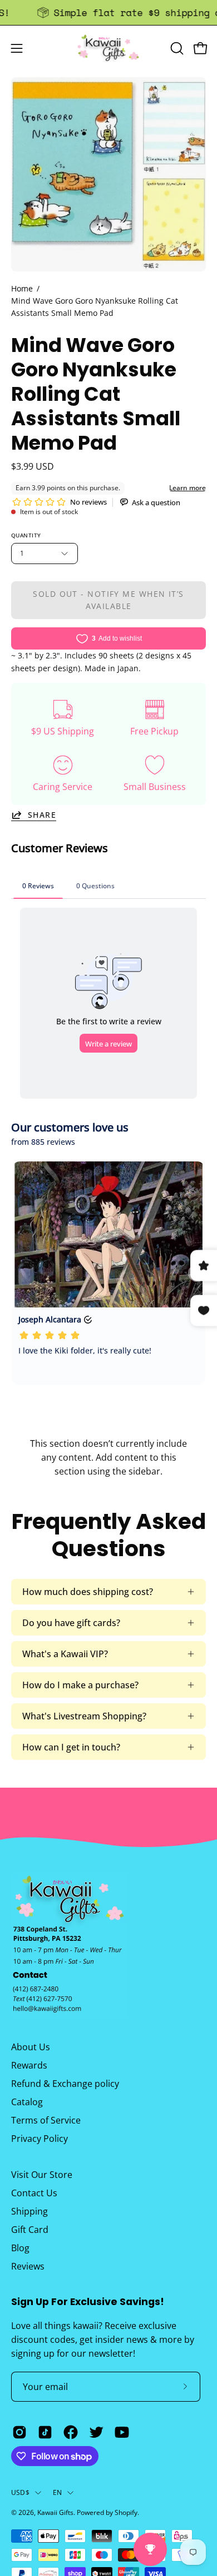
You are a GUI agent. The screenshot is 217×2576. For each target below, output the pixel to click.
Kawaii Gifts (55, 2512)
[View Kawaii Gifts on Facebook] (71, 2432)
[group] (108, 12)
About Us (31, 2047)
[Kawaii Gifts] (108, 48)
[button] (176, 48)
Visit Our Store (42, 2175)
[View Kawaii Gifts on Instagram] (19, 2432)
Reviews (28, 2266)
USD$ (20, 2492)
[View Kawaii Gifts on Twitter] (96, 2432)
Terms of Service (46, 2120)
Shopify (126, 2512)
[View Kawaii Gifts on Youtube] (122, 2432)
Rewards (29, 2065)
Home (22, 288)
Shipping (29, 2211)
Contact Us (34, 2193)
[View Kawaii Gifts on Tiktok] (45, 2432)
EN (57, 2492)
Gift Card (30, 2230)
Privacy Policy (40, 2139)
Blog (20, 2248)
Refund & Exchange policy (65, 2084)
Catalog (27, 2102)
